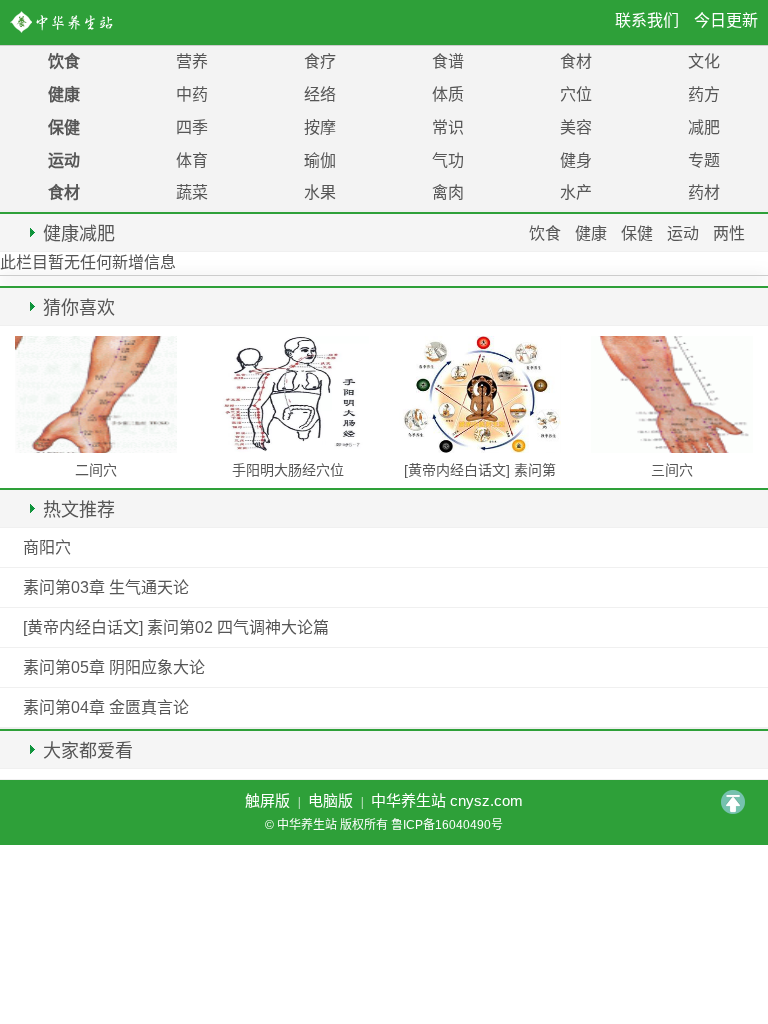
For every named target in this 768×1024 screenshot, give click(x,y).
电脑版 (330, 800)
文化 (704, 61)
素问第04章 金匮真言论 (106, 707)
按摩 (320, 127)
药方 (704, 94)
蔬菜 (192, 192)
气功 (448, 160)
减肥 (704, 127)
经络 (320, 94)
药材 (704, 192)
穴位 (576, 94)
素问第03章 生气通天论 (106, 587)
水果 (320, 192)
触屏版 (267, 800)
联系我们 (647, 20)
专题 (704, 160)
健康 (64, 94)
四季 (192, 127)
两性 (729, 233)
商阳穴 (47, 547)
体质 (448, 94)
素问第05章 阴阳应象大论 (114, 667)
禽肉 (448, 192)
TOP (733, 802)
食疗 (320, 61)
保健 (64, 127)
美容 (576, 127)
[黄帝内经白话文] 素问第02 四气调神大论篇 (176, 627)
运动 (64, 160)
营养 (192, 61)
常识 (448, 127)
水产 (576, 192)
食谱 (448, 61)
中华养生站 (65, 22)
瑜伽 (320, 160)
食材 (576, 61)
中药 (192, 94)
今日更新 (726, 20)
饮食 (64, 61)
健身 (576, 160)
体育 (192, 160)
